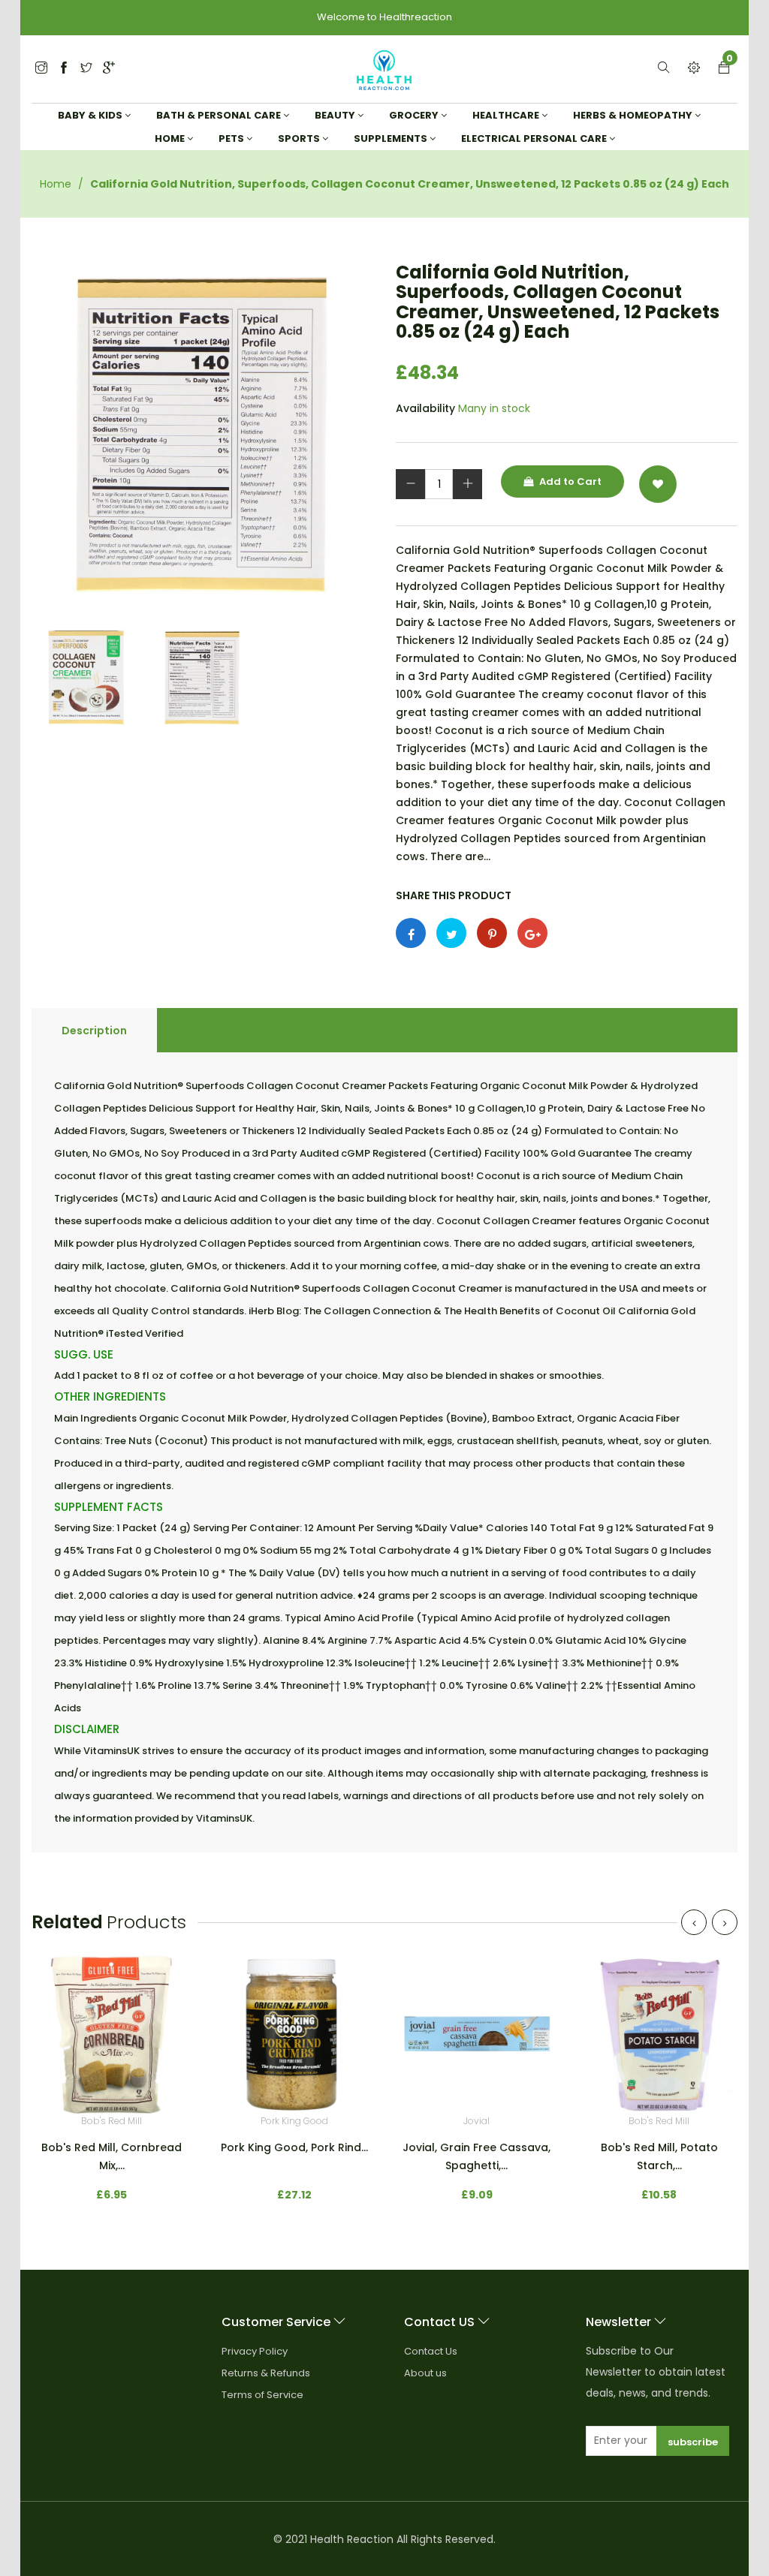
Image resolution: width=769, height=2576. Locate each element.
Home (56, 184)
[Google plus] (532, 933)
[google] (109, 69)
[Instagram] (86, 69)
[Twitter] (41, 69)
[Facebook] (64, 69)
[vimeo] (492, 933)
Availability (425, 408)
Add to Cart (569, 481)
